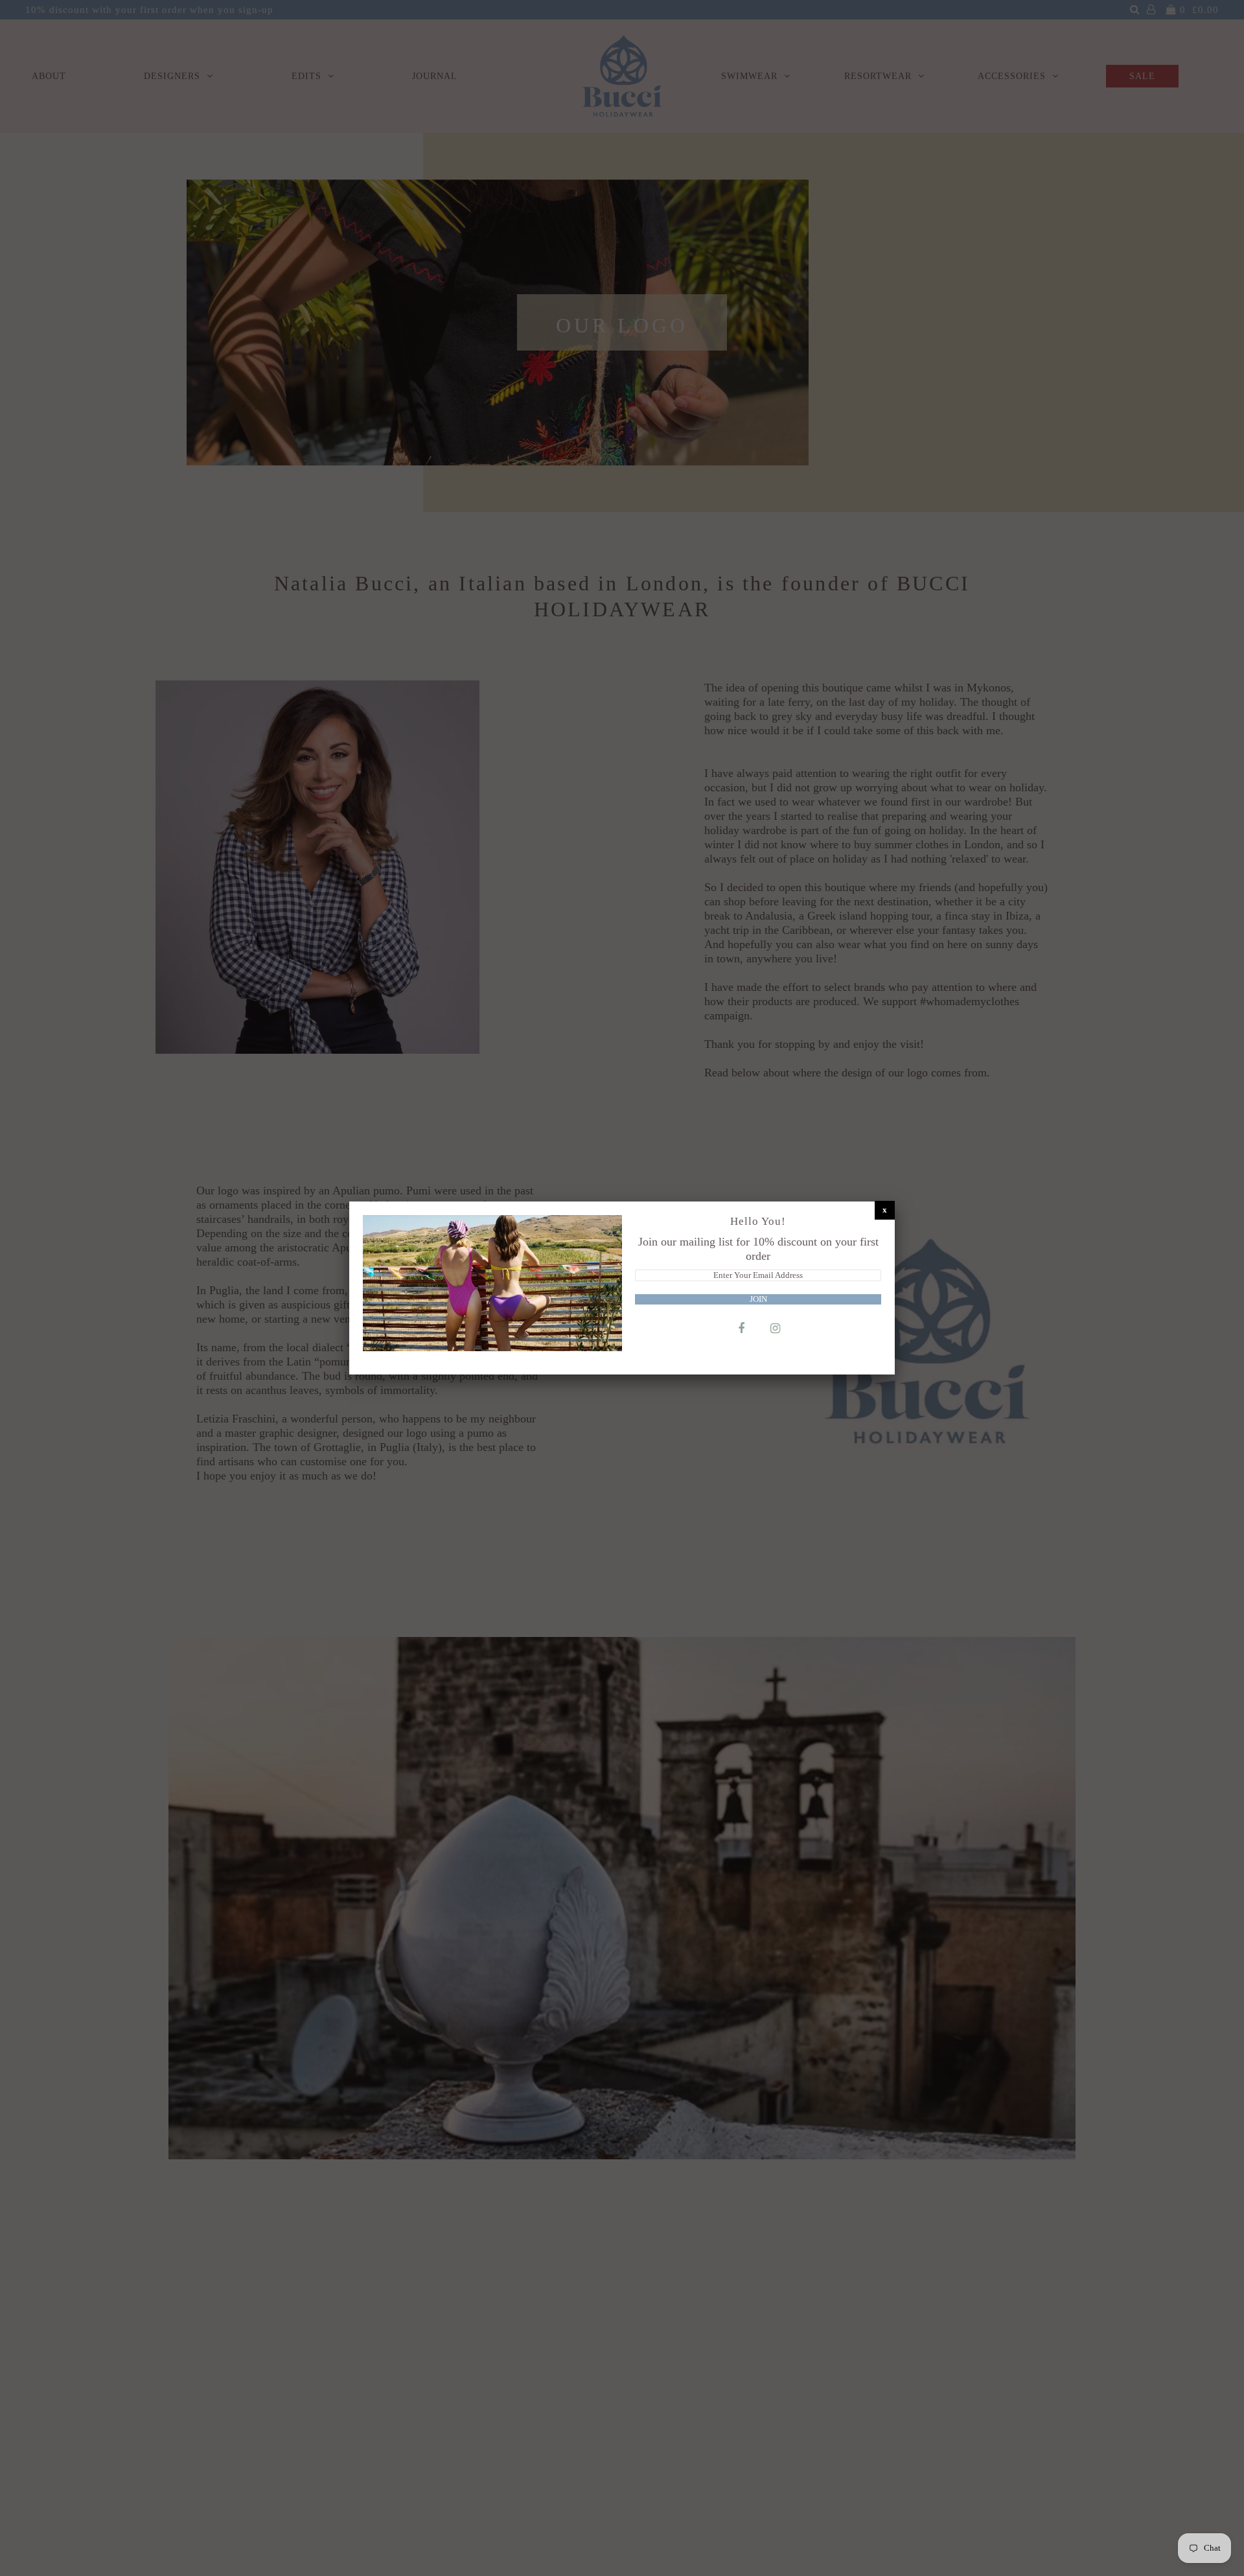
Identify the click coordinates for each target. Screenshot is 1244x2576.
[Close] (885, 1210)
